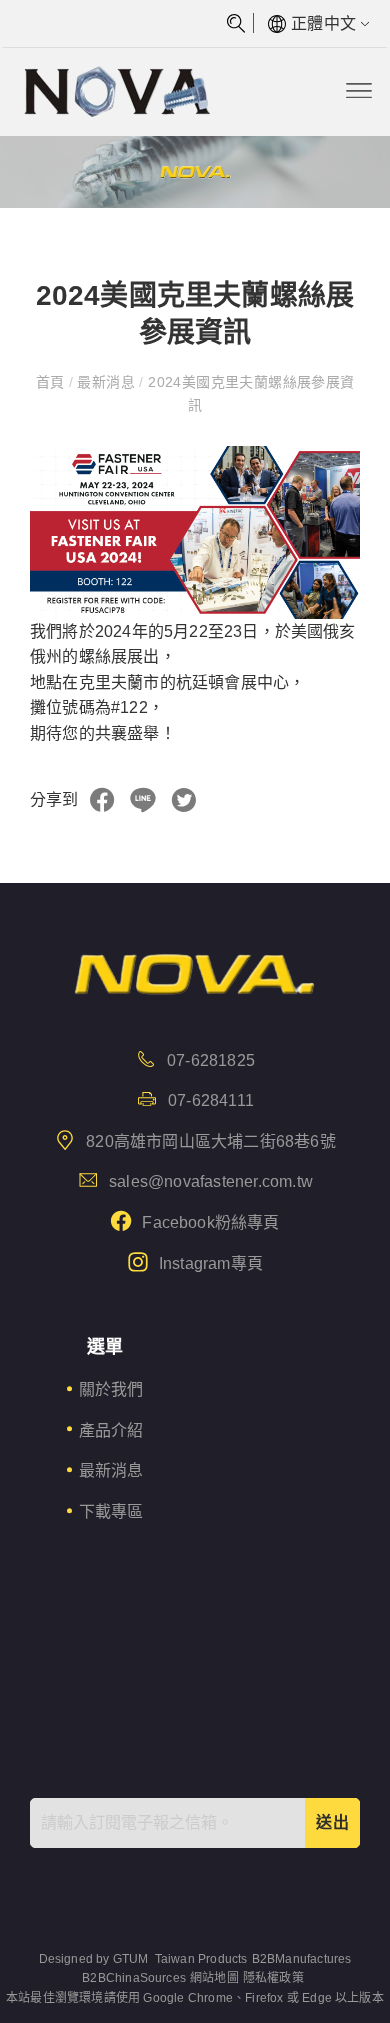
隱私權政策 (273, 1978)
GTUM (131, 1959)
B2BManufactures (302, 1959)
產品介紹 (111, 1430)
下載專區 (111, 1511)
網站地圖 (214, 1978)
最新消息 (106, 382)
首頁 (52, 382)
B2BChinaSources (134, 1978)
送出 (332, 1822)
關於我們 (111, 1389)
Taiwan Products (201, 1959)
